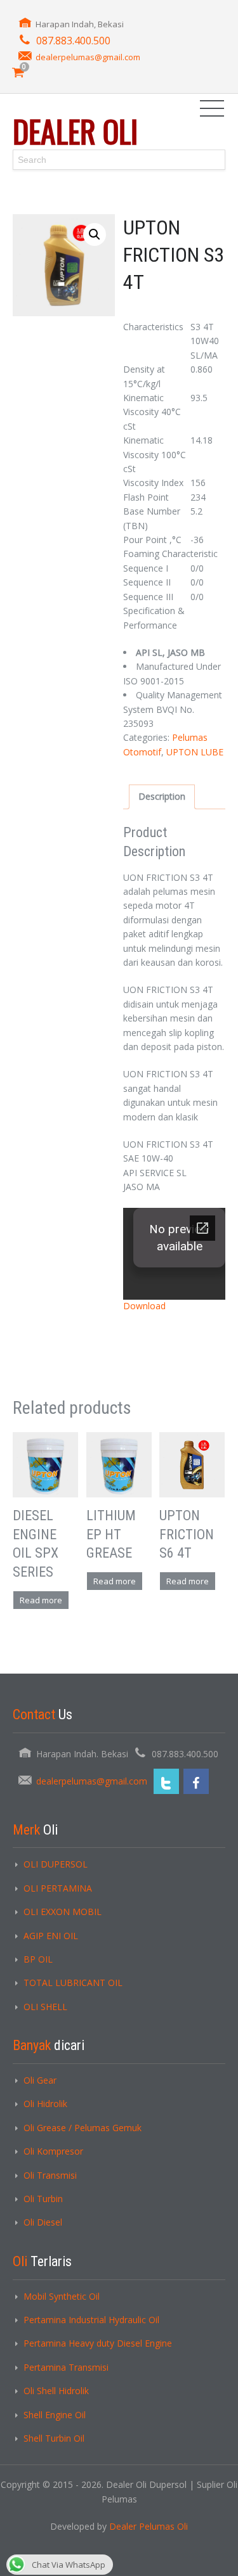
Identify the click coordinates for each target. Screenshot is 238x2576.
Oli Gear (40, 2080)
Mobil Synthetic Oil (62, 2296)
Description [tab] (162, 796)
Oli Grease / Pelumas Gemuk (83, 2128)
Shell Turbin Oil (54, 2438)
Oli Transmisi (50, 2175)
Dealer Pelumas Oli (149, 2526)
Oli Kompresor (53, 2151)
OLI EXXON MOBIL (63, 1912)
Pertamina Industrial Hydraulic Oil (91, 2320)
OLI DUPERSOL (56, 1864)
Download (144, 1306)
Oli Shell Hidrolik (56, 2391)
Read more (41, 1600)
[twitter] (166, 1781)
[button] (95, 234)
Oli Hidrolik (45, 2104)
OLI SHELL (45, 2007)
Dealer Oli (75, 131)
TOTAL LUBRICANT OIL (73, 1983)
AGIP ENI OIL (51, 1936)
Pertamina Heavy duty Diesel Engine (98, 2343)
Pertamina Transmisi (66, 2367)
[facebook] (196, 1781)
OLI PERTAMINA (58, 1888)
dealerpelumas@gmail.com (88, 57)
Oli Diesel (43, 2222)
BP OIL (38, 1959)
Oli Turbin (43, 2199)
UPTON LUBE (195, 752)
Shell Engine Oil (55, 2415)
